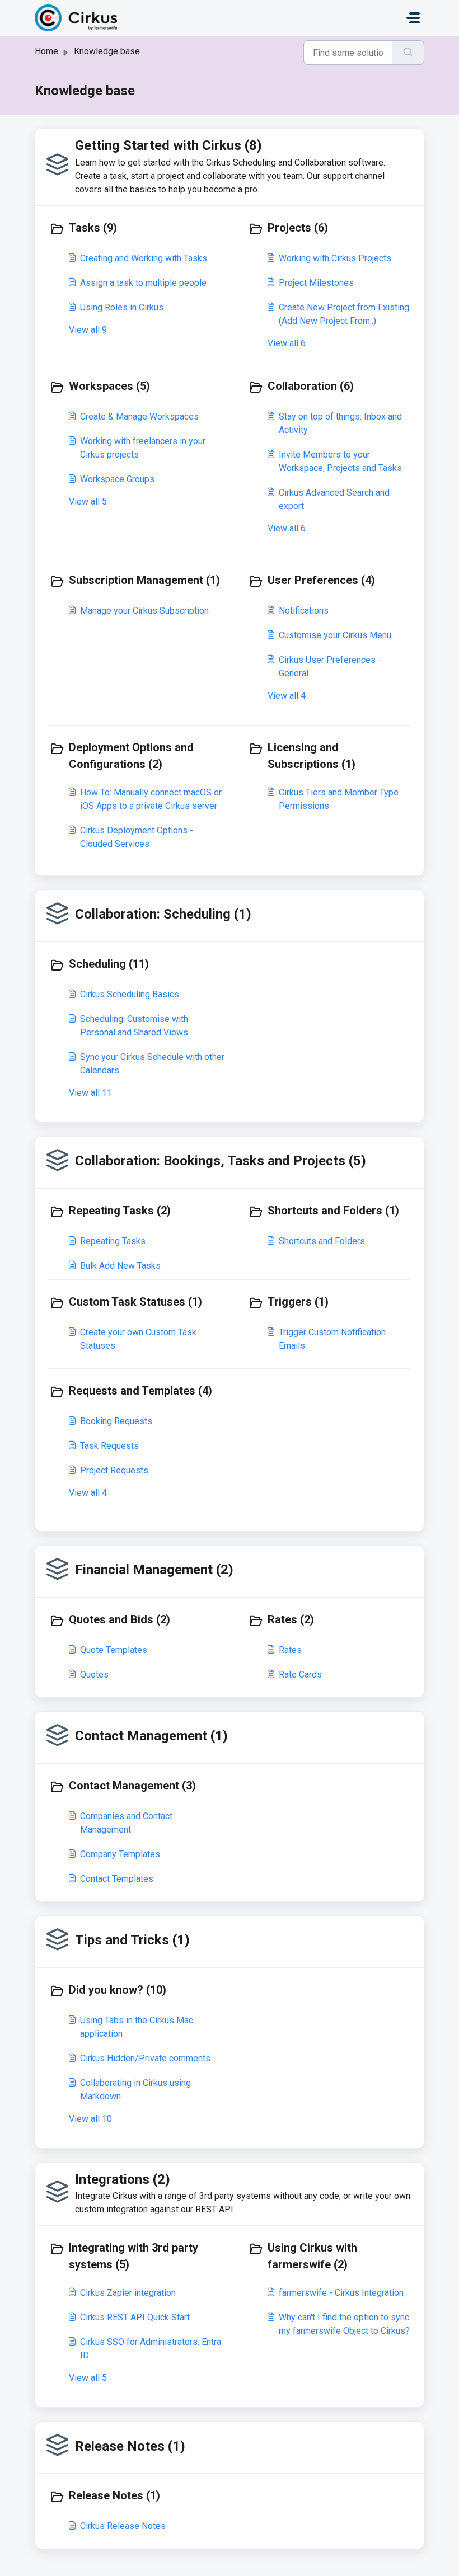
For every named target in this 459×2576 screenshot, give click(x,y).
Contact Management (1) (151, 1736)
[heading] (137, 229)
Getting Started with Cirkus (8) (168, 145)
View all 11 (90, 1093)
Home (46, 51)
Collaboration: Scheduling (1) (163, 914)
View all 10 (90, 2119)
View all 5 (88, 501)
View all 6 (287, 343)
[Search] (408, 53)
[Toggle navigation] (413, 18)
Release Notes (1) (130, 2446)
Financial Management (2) (154, 1570)
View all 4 (287, 696)
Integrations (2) (123, 2179)
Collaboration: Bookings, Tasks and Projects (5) (221, 1161)
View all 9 (88, 330)
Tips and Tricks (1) (132, 1940)
